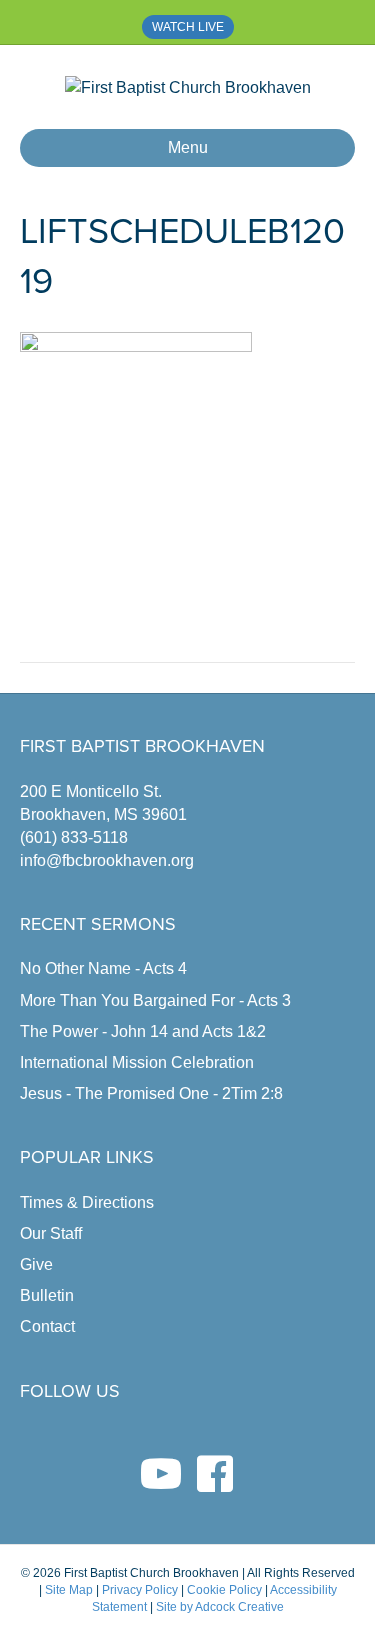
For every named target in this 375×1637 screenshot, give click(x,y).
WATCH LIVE (188, 27)
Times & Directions (87, 1202)
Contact (47, 1326)
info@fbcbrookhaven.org (107, 860)
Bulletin (47, 1295)
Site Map (69, 1590)
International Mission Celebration (137, 1062)
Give (36, 1264)
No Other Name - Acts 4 (103, 968)
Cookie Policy (224, 1590)
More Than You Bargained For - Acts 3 (155, 1000)
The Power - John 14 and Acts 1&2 (143, 1031)
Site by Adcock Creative (218, 1607)
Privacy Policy (140, 1590)
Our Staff (51, 1233)
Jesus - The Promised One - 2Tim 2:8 (151, 1093)
